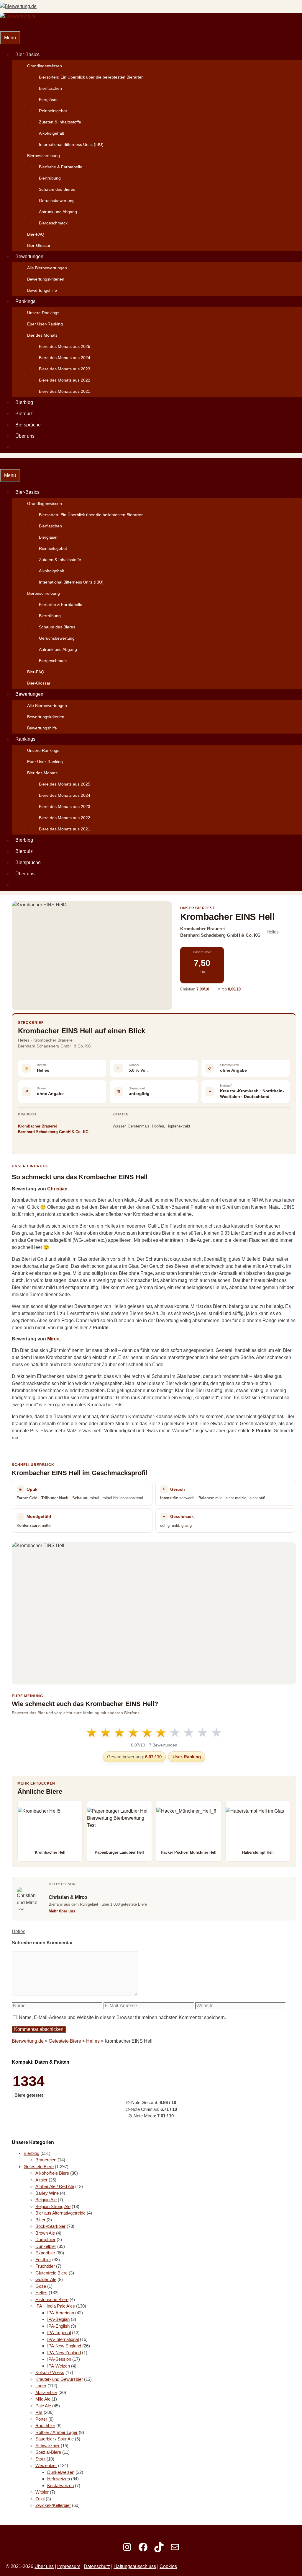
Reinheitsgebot (53, 111)
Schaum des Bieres (57, 189)
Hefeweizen (59, 2479)
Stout (40, 2459)
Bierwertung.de (28, 2041)
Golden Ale (46, 2279)
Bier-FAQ (36, 234)
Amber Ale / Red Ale (55, 2186)
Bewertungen (29, 256)
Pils (39, 2412)
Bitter (40, 2220)
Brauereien (46, 2160)
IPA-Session (59, 2359)
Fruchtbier (45, 2266)
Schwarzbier (47, 2446)
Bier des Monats (42, 335)
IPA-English (58, 2326)
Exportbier (45, 2253)
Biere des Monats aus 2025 (65, 346)
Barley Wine (47, 2193)
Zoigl (40, 2499)
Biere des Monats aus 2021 (65, 391)
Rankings (25, 301)
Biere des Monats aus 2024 (65, 358)
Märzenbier (46, 2392)
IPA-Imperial (59, 2333)
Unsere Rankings (43, 313)
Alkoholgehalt (51, 133)
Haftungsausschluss (135, 2566)
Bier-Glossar (39, 245)
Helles (19, 1931)
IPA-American (61, 2313)
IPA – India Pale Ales (55, 2306)
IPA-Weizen (59, 2366)
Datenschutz (97, 2566)
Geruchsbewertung (57, 201)
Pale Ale (43, 2406)
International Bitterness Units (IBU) (71, 144)
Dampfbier (45, 2239)
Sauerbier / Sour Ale (55, 2439)
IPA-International (63, 2339)
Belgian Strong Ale (53, 2206)
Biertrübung (50, 178)
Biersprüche (28, 425)
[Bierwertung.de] (18, 16)
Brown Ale (45, 2233)
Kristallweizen (60, 2485)
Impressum (69, 2566)
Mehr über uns (62, 1911)
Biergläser (48, 100)
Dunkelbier (46, 2246)
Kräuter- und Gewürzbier (59, 2379)
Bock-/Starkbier (50, 2226)
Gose (41, 2286)
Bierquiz (24, 414)
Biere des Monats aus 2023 (65, 369)
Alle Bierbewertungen (47, 268)
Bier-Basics (27, 54)
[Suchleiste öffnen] (4, 26)
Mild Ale (43, 2399)
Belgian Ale (46, 2200)
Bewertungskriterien (46, 279)
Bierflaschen (50, 88)
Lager (41, 2386)
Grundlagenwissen (45, 66)
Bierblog (24, 402)
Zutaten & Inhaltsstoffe (60, 122)
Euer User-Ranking (45, 324)
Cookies (168, 2566)
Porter (41, 2419)
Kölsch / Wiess (50, 2372)
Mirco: (54, 1339)
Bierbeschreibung (44, 156)
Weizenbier (46, 2465)
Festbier (43, 2260)
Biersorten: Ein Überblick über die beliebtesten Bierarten (91, 77)
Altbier (41, 2180)
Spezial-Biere (48, 2452)
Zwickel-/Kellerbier (53, 2505)
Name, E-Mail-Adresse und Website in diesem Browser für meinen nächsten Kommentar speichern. (122, 2017)
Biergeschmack (53, 223)
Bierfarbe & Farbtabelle (61, 167)
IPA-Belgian (58, 2319)
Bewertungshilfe (42, 290)
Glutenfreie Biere (51, 2273)
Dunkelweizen (61, 2472)
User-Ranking (187, 1757)
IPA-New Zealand (64, 2353)
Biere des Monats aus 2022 (65, 380)
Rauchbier (45, 2426)
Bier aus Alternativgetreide (60, 2213)
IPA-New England (64, 2346)
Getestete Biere (65, 2041)
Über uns (25, 436)
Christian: (58, 1189)
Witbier (42, 2492)
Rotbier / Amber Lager (56, 2432)
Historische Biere (52, 2299)
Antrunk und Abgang (58, 212)
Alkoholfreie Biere (52, 2173)
